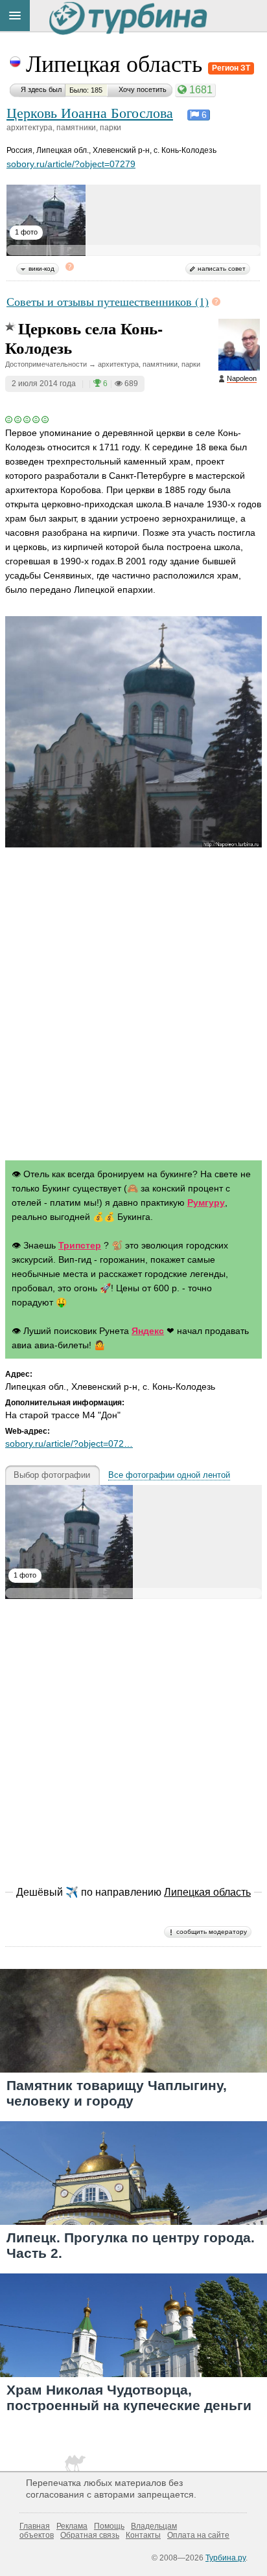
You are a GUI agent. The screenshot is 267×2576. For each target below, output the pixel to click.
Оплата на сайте (198, 2535)
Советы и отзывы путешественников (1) (108, 301)
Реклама (72, 2526)
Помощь (109, 2526)
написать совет (222, 269)
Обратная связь (90, 2535)
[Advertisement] (133, 1006)
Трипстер (80, 1245)
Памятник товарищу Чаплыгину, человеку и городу (117, 2093)
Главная (35, 2526)
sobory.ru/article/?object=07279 (71, 164)
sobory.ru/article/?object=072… (69, 1443)
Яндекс (148, 1331)
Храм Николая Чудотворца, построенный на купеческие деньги (129, 2397)
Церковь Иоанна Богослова (90, 112)
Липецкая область (117, 63)
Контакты (143, 2535)
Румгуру (206, 1202)
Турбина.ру (226, 2558)
